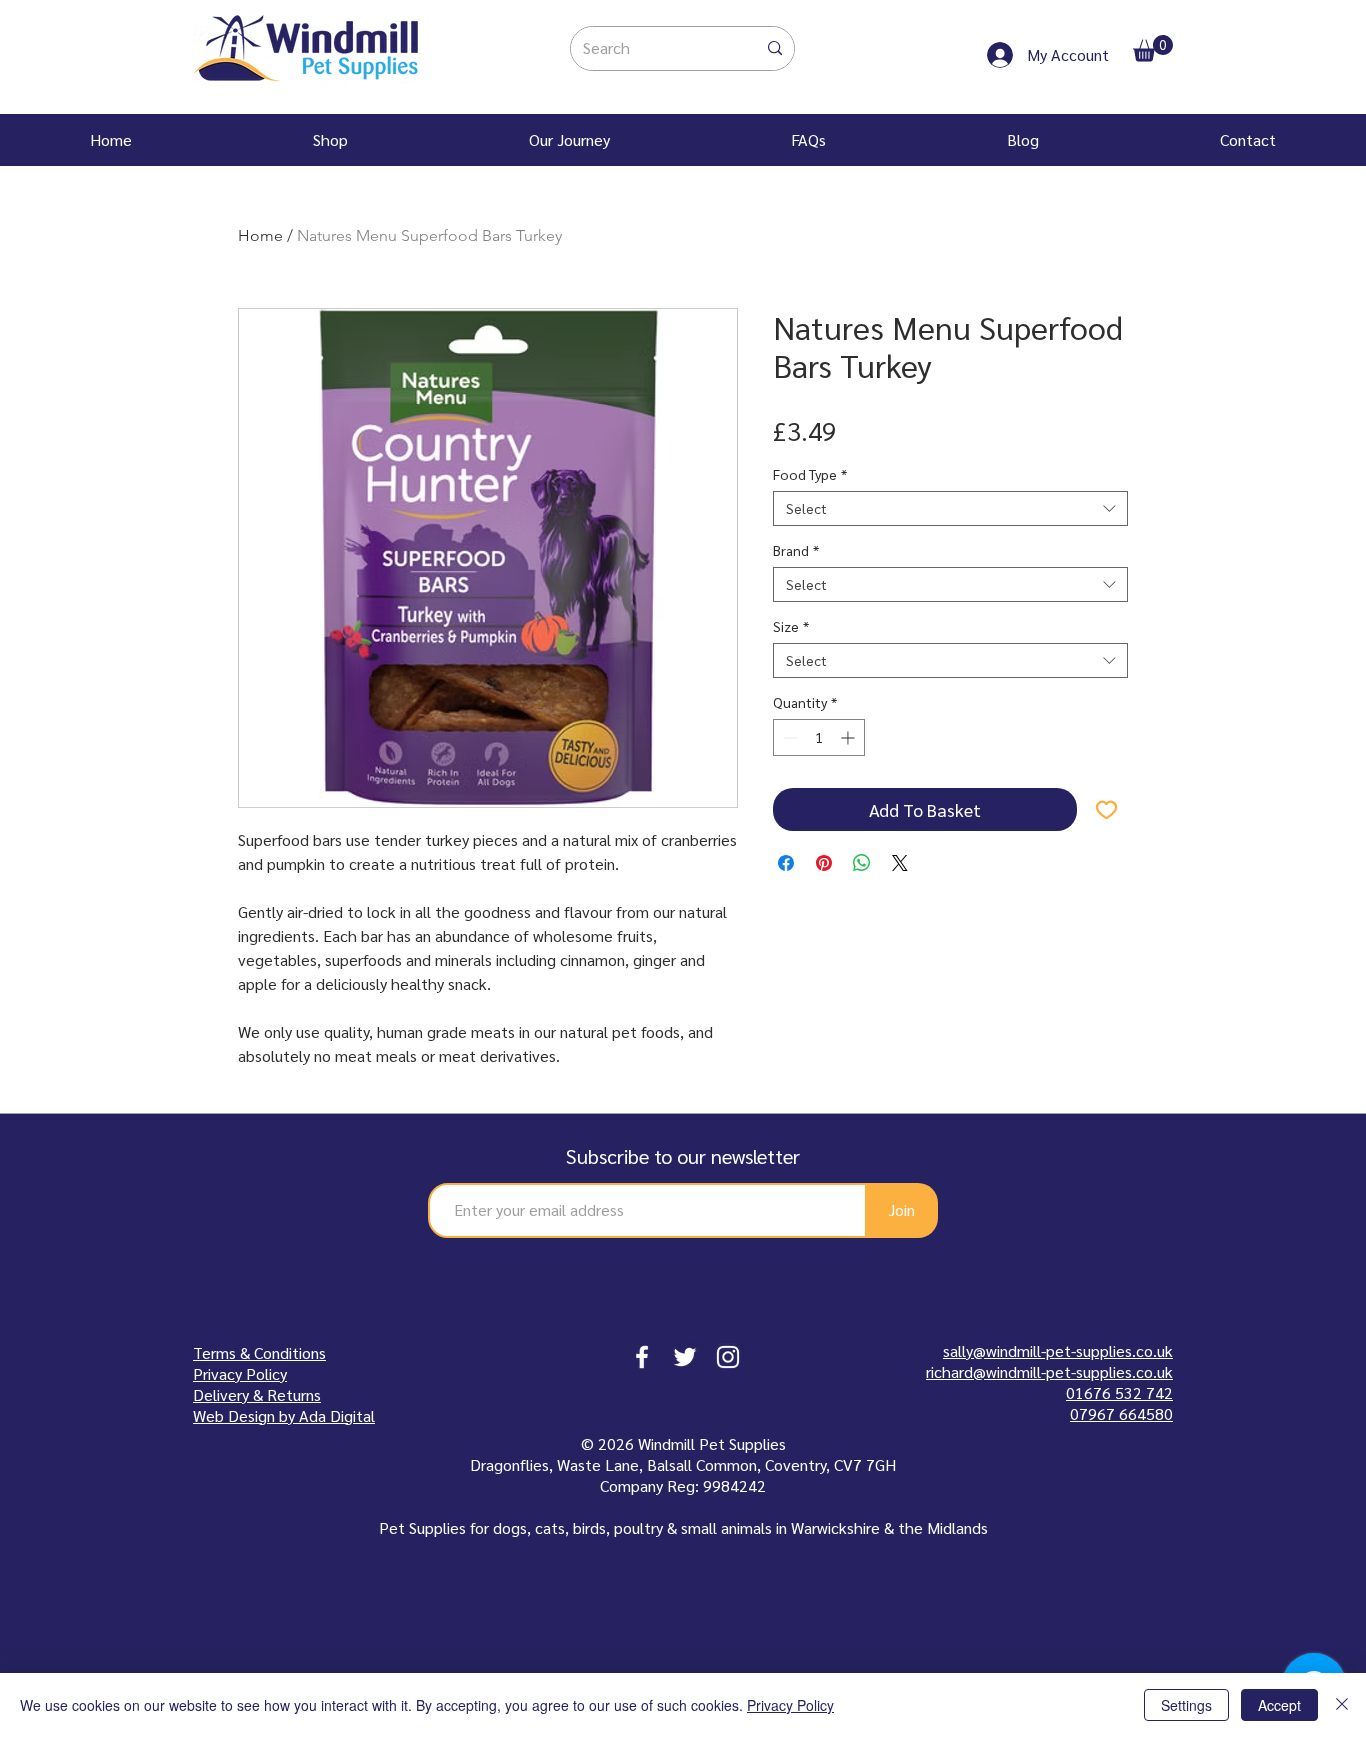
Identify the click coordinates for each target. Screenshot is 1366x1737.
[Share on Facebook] (786, 863)
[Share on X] (900, 863)
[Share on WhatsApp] (862, 863)
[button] (1153, 48)
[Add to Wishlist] (1106, 809)
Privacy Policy (790, 1705)
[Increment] (849, 737)
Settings (1186, 1705)
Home (260, 235)
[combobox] (950, 508)
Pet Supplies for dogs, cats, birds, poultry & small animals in (585, 1527)
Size (791, 626)
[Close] (1342, 1705)
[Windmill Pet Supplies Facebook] (642, 1357)
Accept (1279, 1705)
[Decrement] (788, 737)
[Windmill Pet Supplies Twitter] (685, 1357)
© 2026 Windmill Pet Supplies (683, 1443)
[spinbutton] (819, 737)
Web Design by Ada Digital (284, 1415)
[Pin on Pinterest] (824, 863)
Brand (796, 550)
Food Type (810, 474)
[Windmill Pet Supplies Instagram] (728, 1357)
